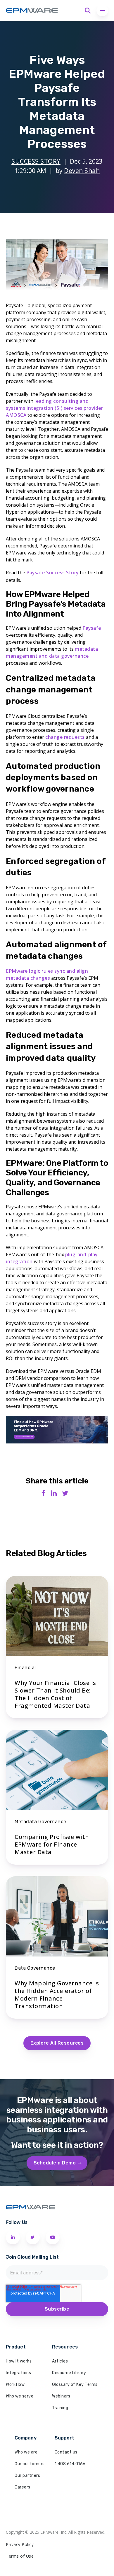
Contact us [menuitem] (66, 2452)
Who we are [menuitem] (26, 2452)
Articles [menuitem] (60, 2361)
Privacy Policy (20, 2544)
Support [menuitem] (65, 2438)
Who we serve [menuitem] (20, 2396)
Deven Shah (82, 171)
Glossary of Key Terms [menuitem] (75, 2385)
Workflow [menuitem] (15, 2385)
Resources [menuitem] (65, 2347)
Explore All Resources (57, 2043)
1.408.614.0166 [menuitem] (70, 2464)
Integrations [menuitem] (18, 2373)
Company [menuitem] (26, 2438)
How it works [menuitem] (19, 2361)
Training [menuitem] (60, 2408)
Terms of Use (20, 2556)
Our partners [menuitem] (27, 2476)
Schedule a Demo (55, 2163)
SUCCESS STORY (36, 161)
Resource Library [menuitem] (69, 2373)
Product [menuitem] (16, 2347)
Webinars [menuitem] (61, 2396)
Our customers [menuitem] (30, 2464)
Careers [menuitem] (23, 2487)
